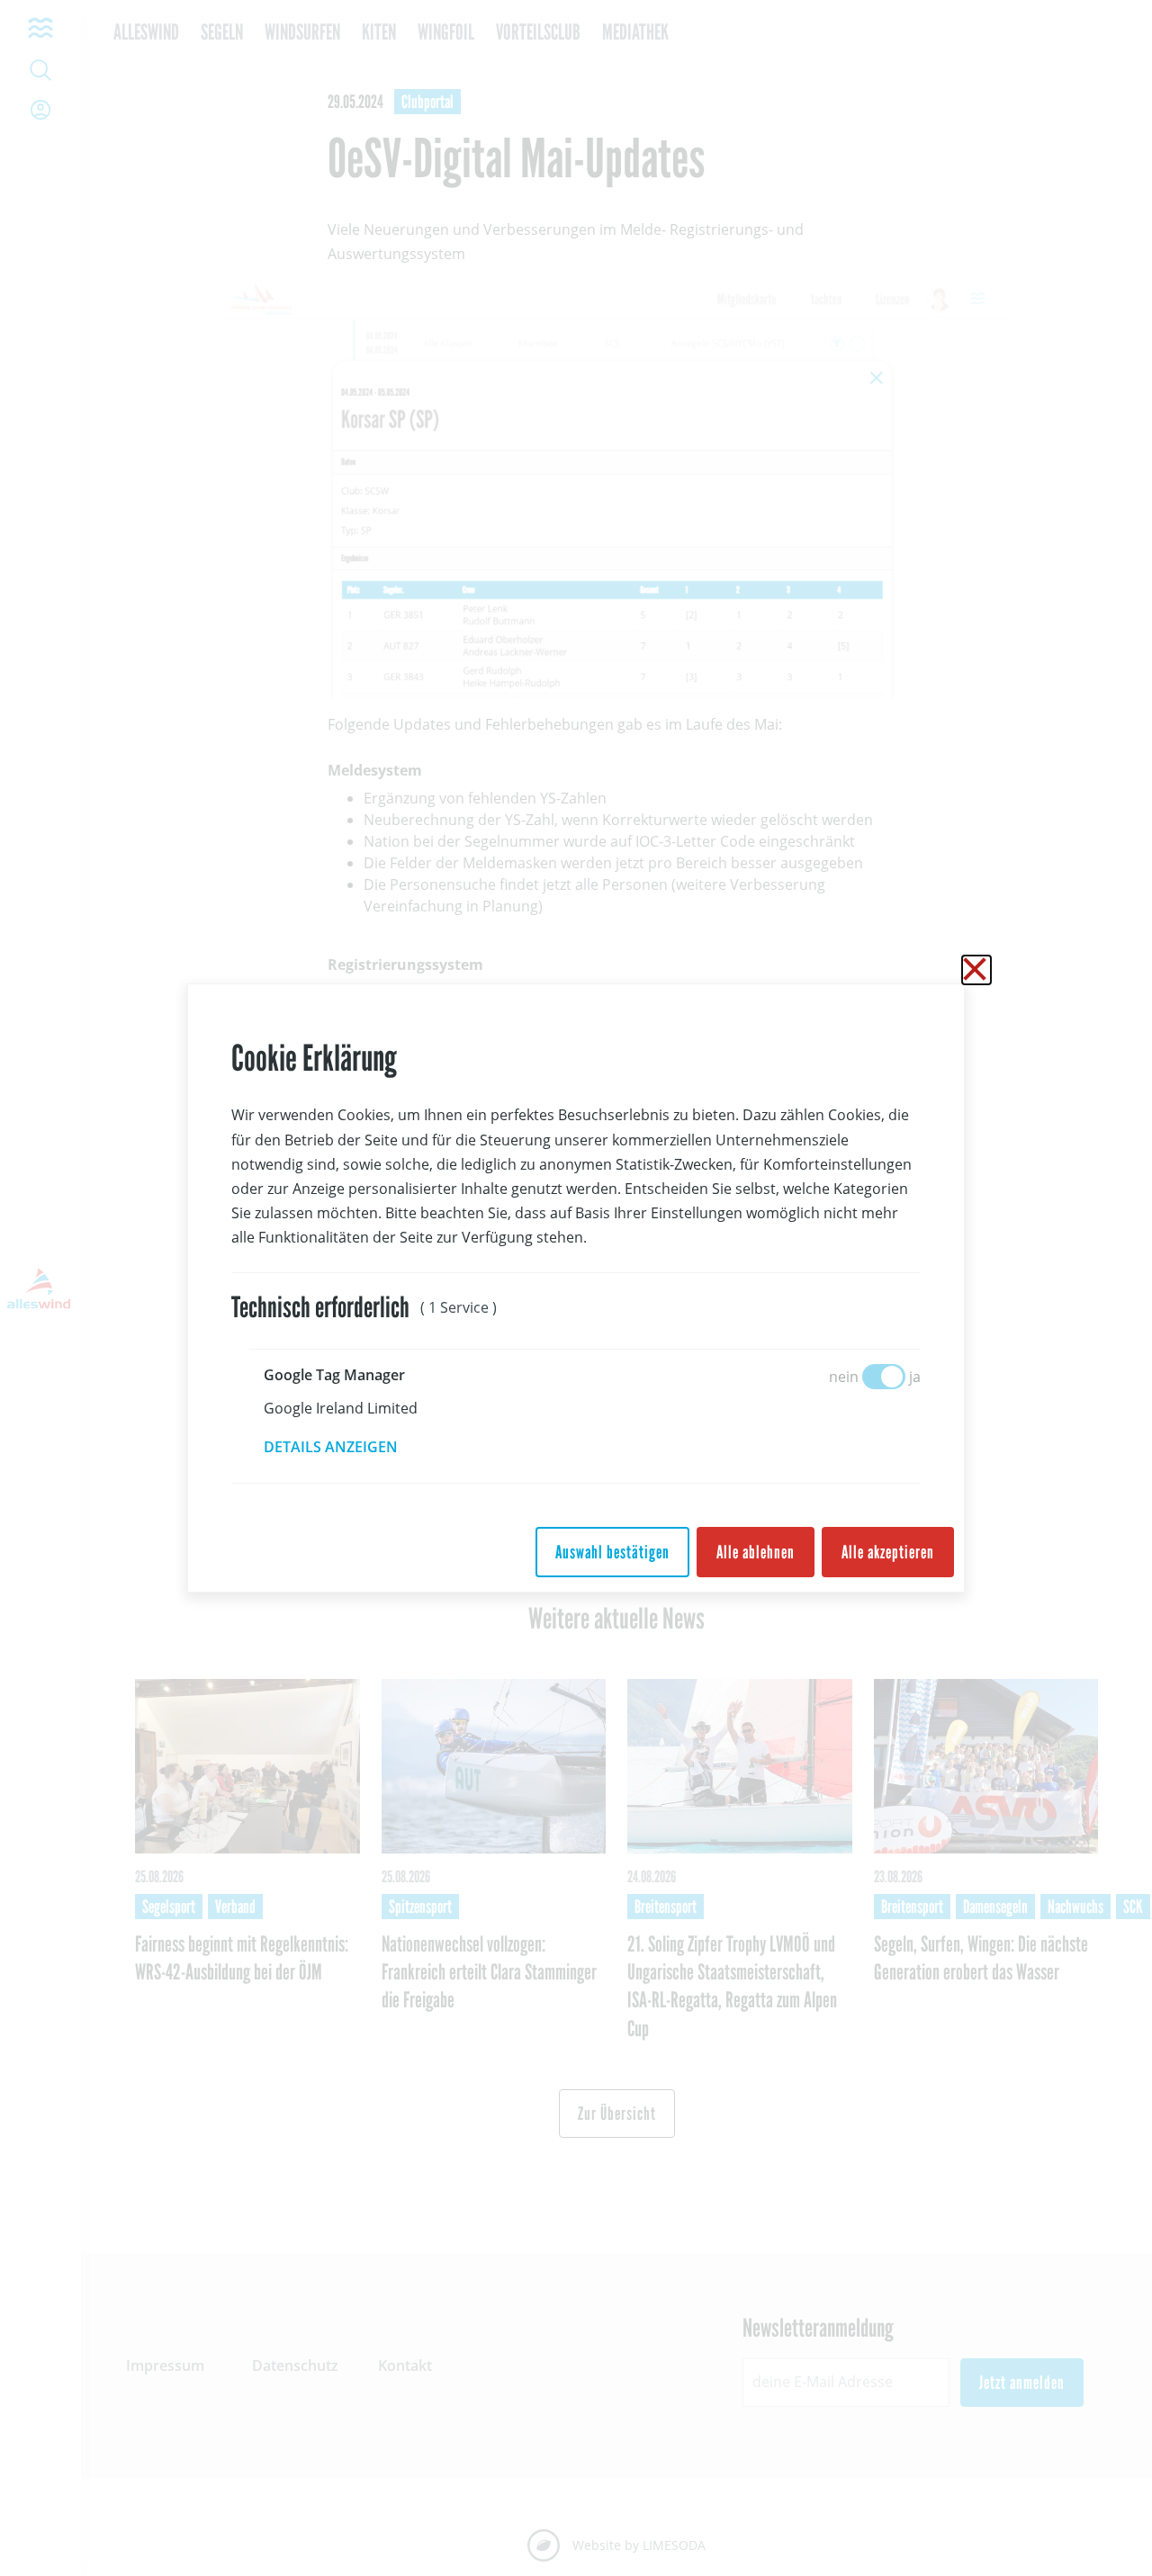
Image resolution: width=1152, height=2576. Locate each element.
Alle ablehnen (756, 1552)
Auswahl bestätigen (612, 1552)
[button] (343, 1447)
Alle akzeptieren (888, 1552)
